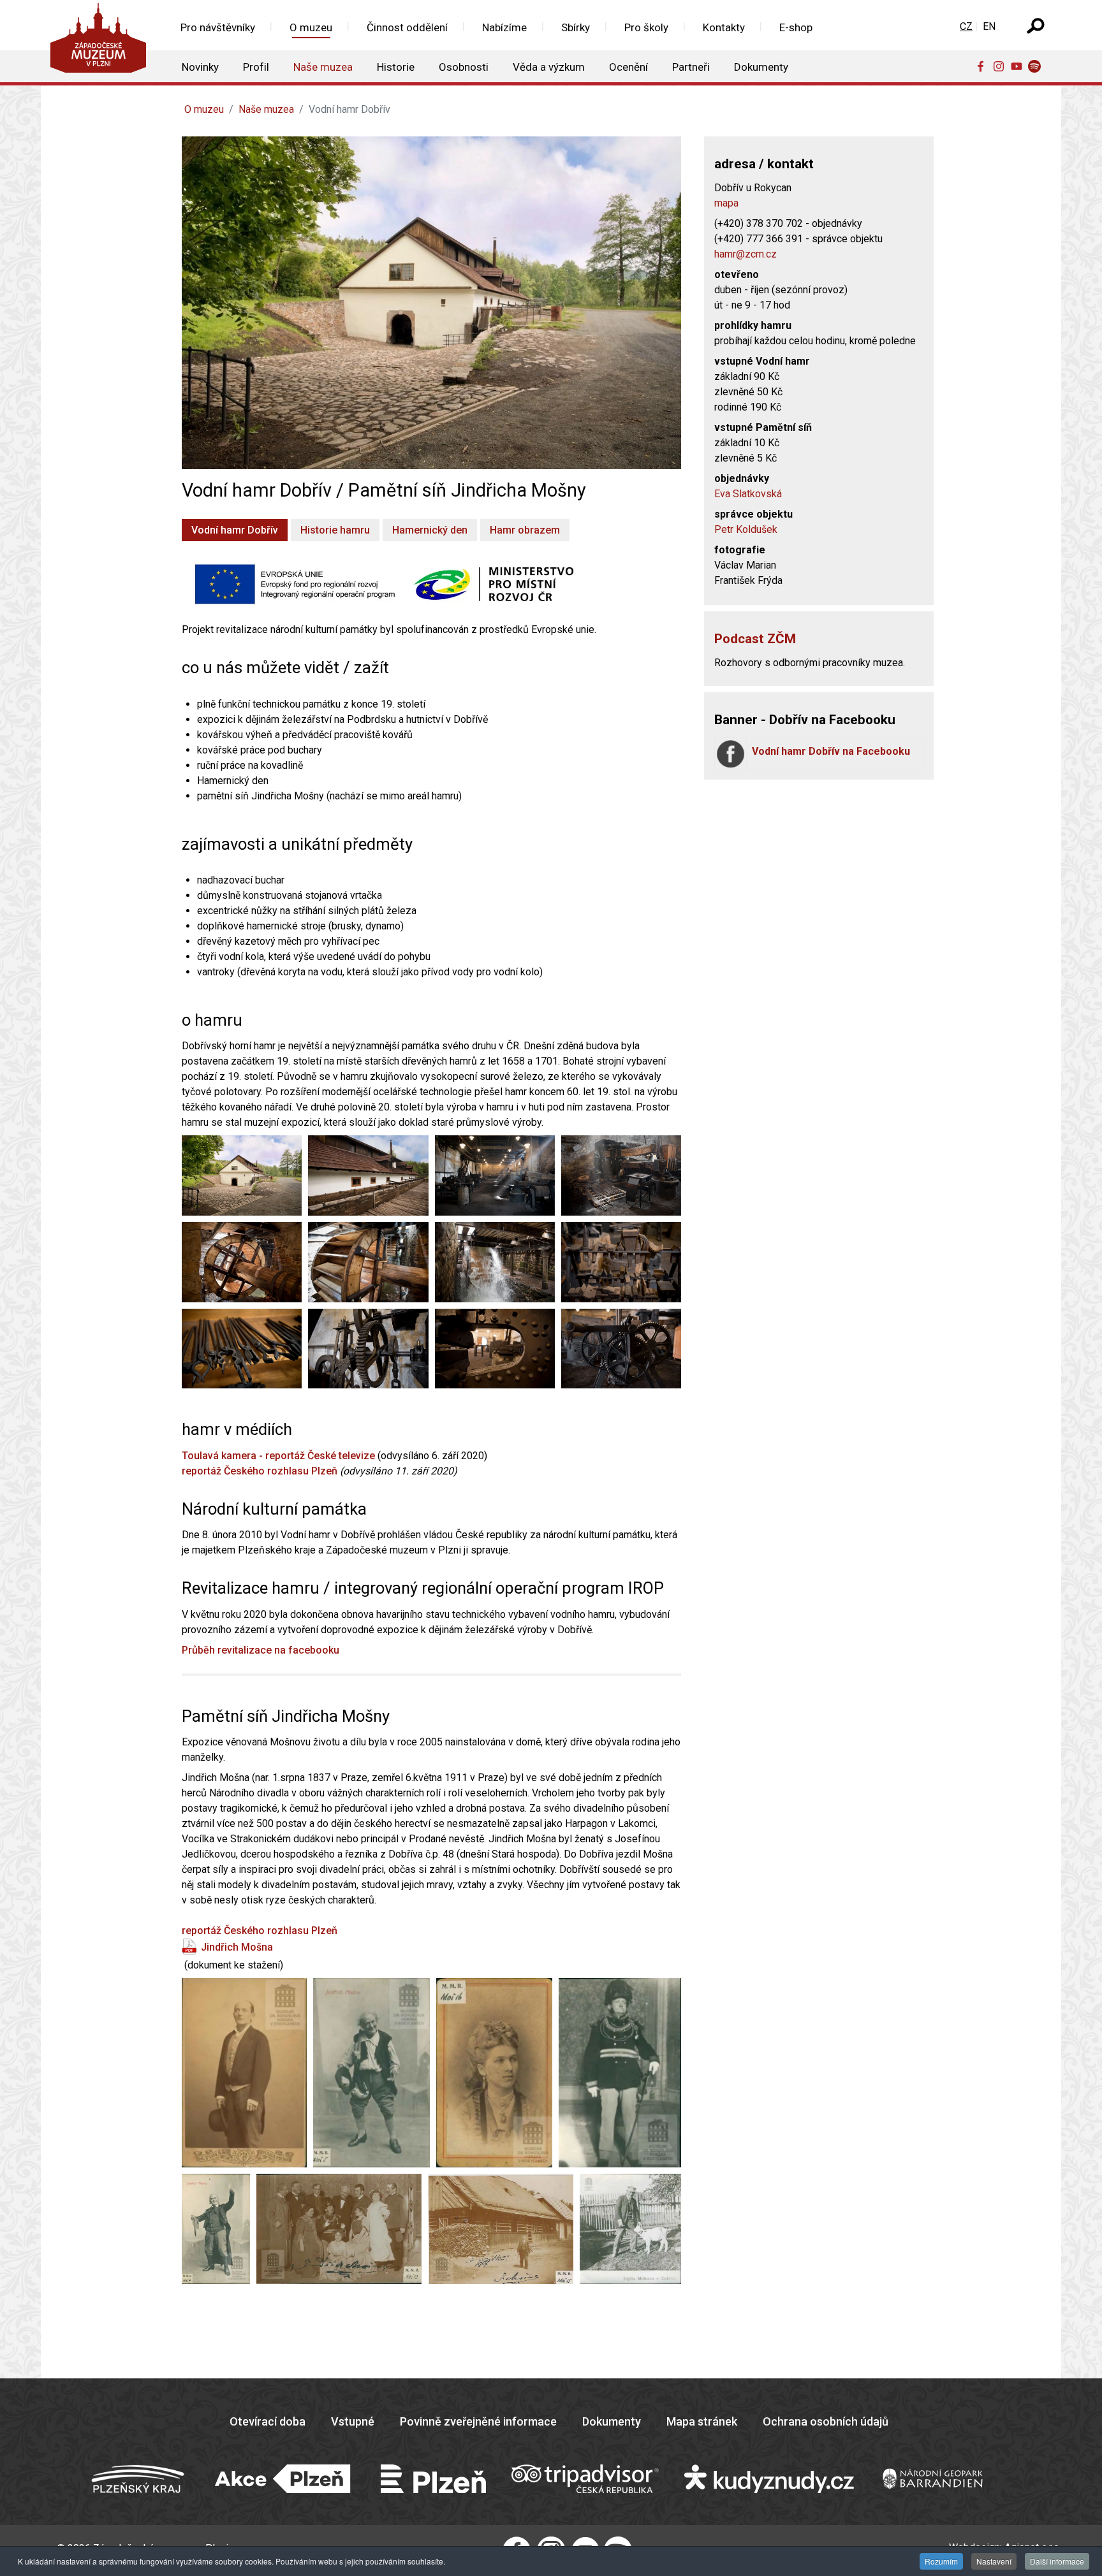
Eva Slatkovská (748, 494)
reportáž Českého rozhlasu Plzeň (260, 1471)
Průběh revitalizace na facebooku (261, 1650)
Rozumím (941, 2561)
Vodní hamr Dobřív (235, 530)
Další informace (1057, 2561)
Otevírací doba (268, 2421)
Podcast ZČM (755, 639)
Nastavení (994, 2561)
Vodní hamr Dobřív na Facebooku (831, 751)
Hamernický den (430, 530)
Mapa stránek (702, 2421)
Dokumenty (612, 2421)
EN (989, 26)
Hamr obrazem (525, 530)
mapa (726, 203)
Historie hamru (335, 530)
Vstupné (353, 2421)
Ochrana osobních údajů (826, 2421)
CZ (966, 26)
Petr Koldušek (746, 529)
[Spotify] (1037, 66)
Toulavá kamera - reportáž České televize (278, 1456)
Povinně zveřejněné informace (478, 2421)
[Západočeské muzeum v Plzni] (102, 41)
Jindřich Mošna (237, 1947)
